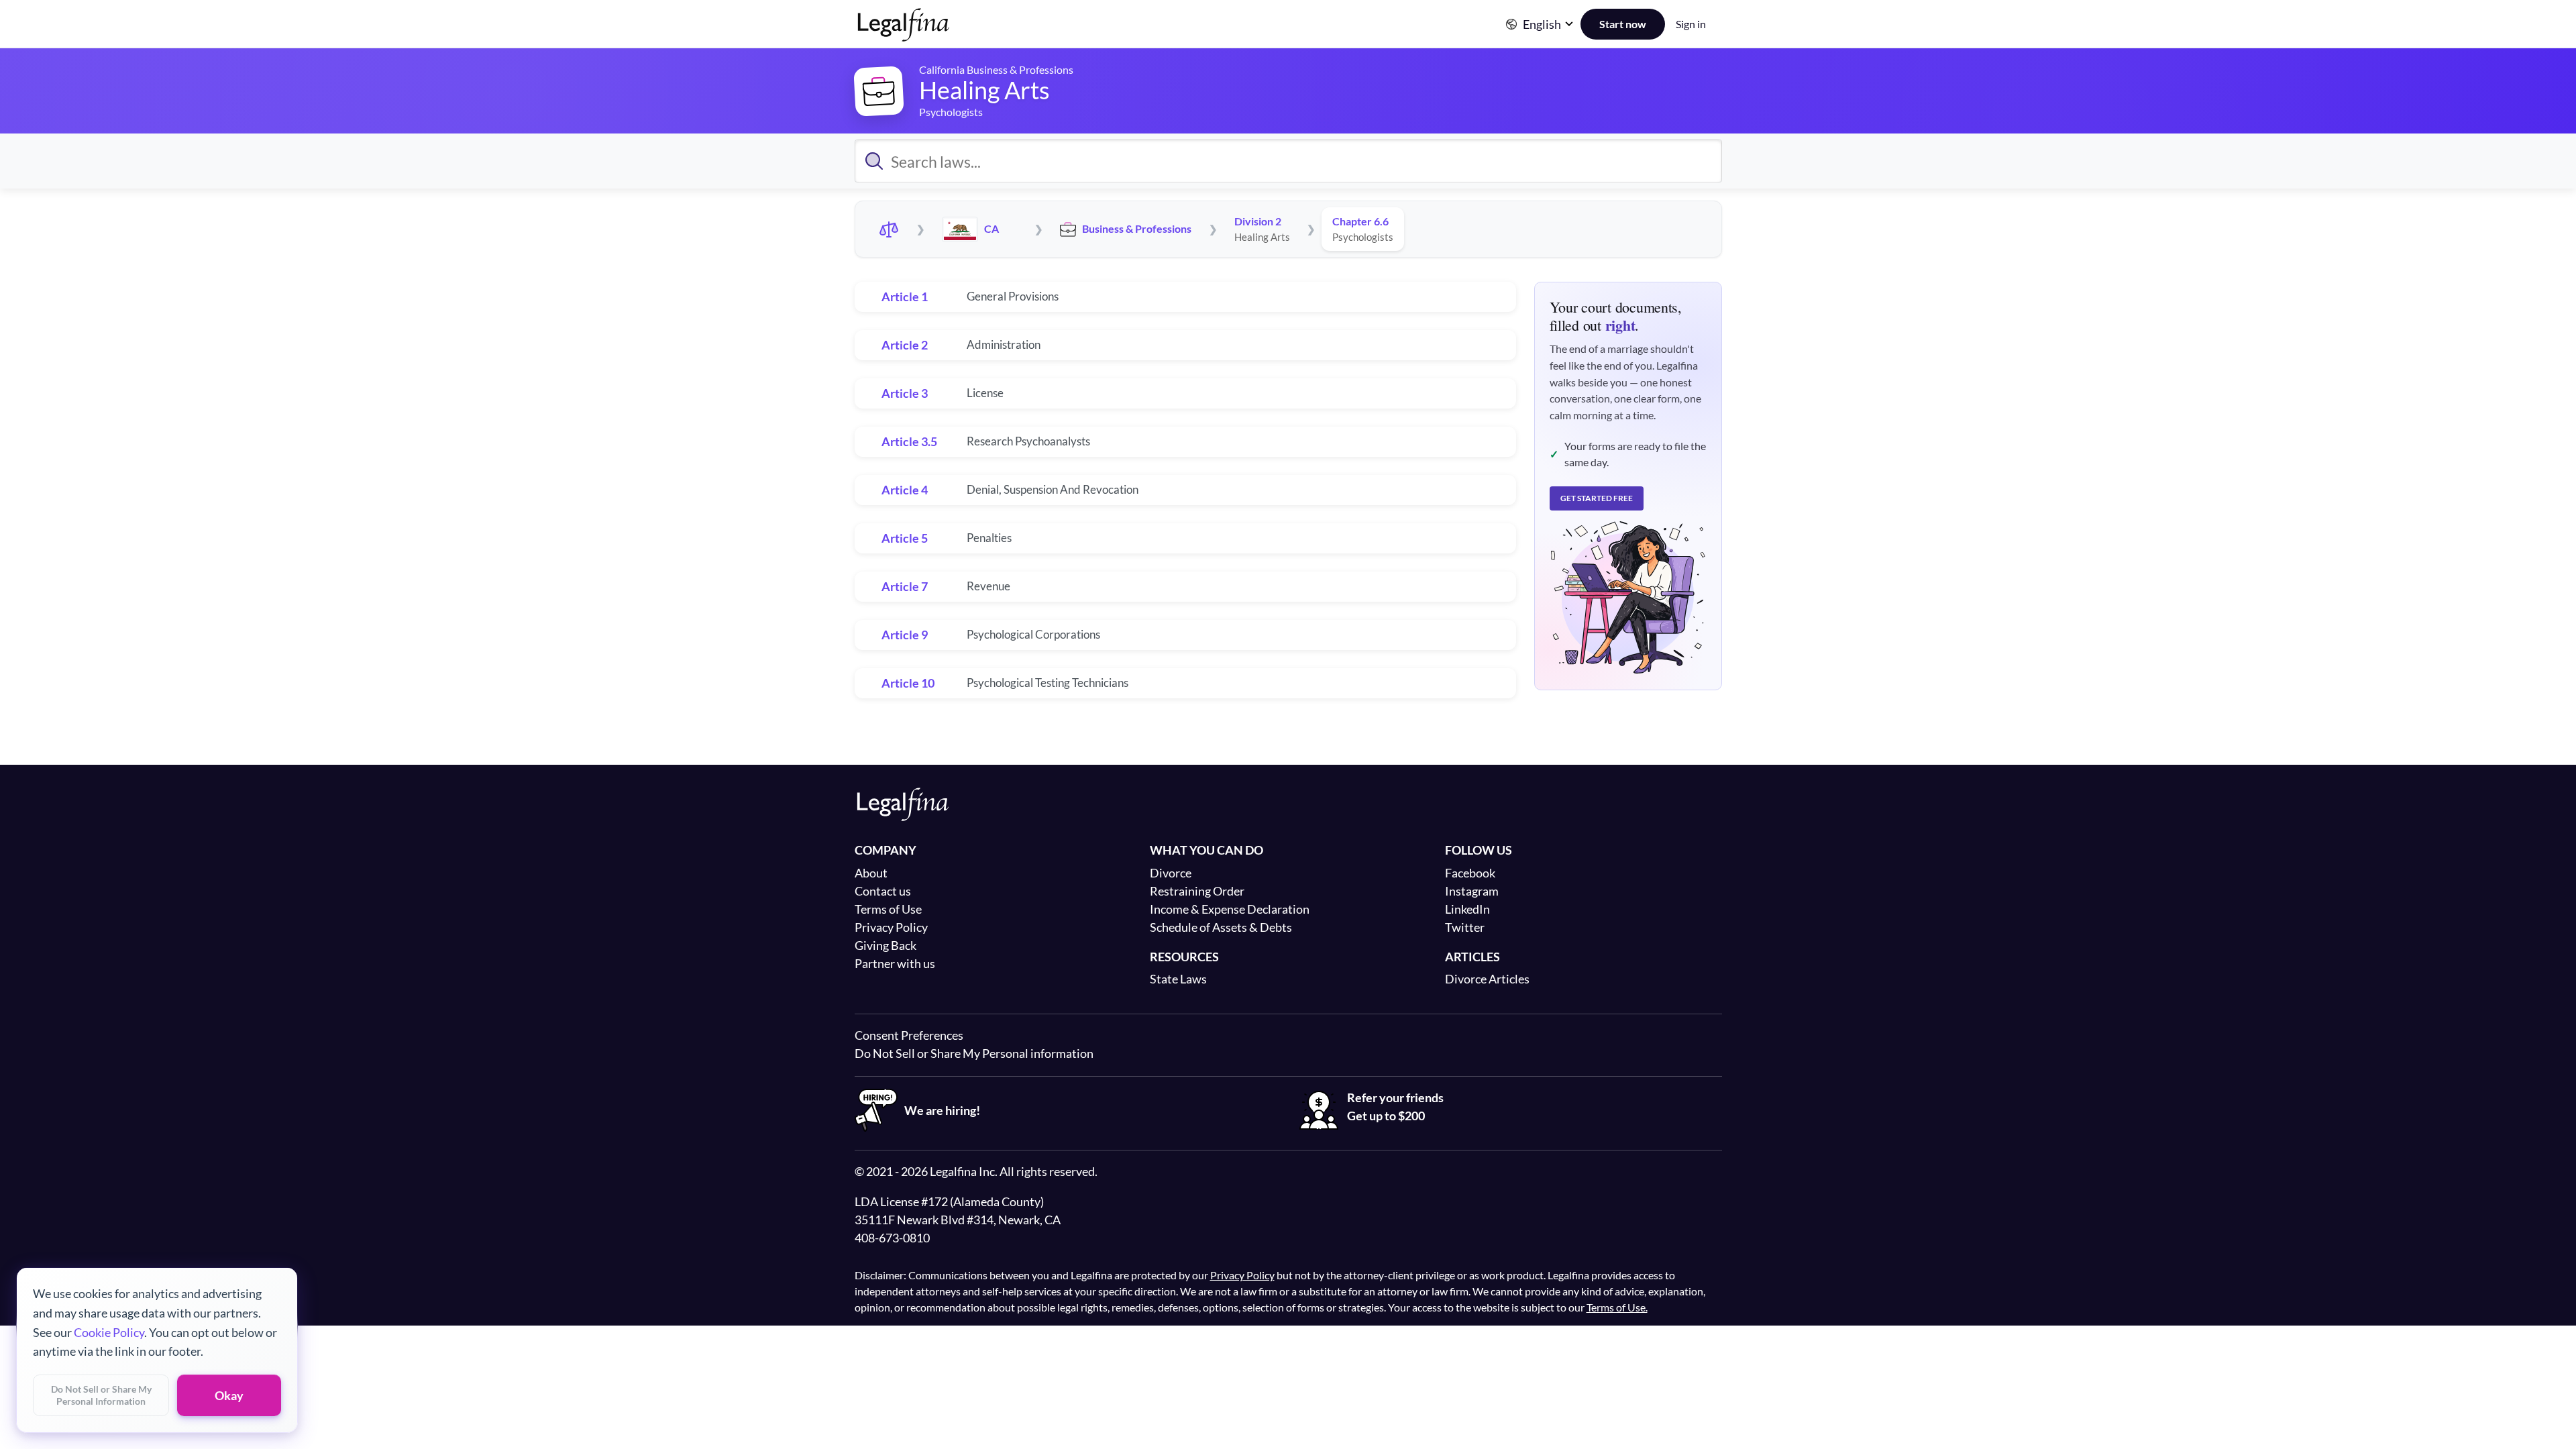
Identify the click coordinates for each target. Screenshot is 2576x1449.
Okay (229, 1395)
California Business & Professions (996, 69)
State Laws (1178, 979)
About (871, 873)
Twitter (1465, 927)
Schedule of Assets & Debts (1221, 927)
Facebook (1470, 873)
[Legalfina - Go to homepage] (904, 36)
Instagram (1472, 891)
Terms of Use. (1617, 1307)
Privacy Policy (891, 927)
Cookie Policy (109, 1332)
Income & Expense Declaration (1230, 909)
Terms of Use (888, 909)
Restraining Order (1197, 891)
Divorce (1171, 873)
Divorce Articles (1487, 979)
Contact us (883, 891)
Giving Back (885, 945)
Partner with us (895, 963)
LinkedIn (1467, 909)
